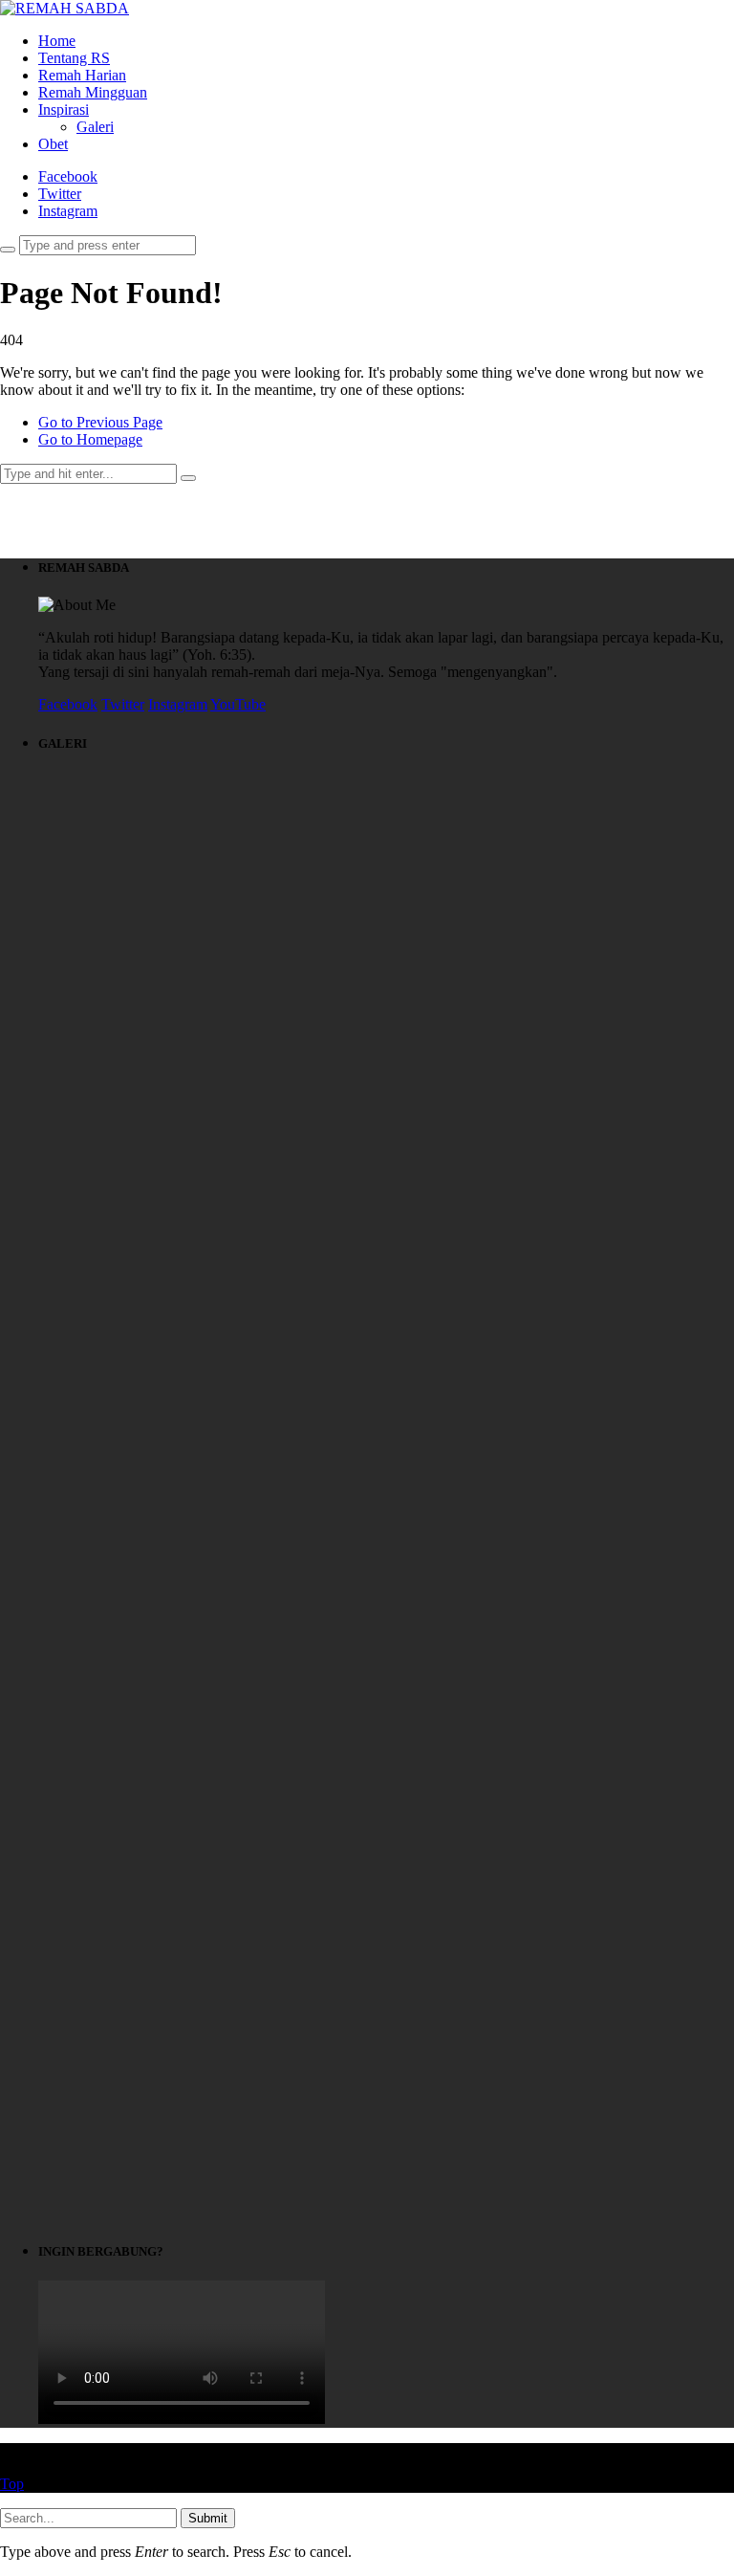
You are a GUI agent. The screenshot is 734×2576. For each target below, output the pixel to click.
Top (12, 2484)
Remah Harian (82, 75)
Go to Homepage (90, 439)
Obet (53, 144)
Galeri (95, 127)
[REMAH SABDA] (65, 8)
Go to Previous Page (100, 422)
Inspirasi (64, 109)
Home (57, 41)
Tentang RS (74, 58)
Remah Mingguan (93, 92)
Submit (208, 2518)
